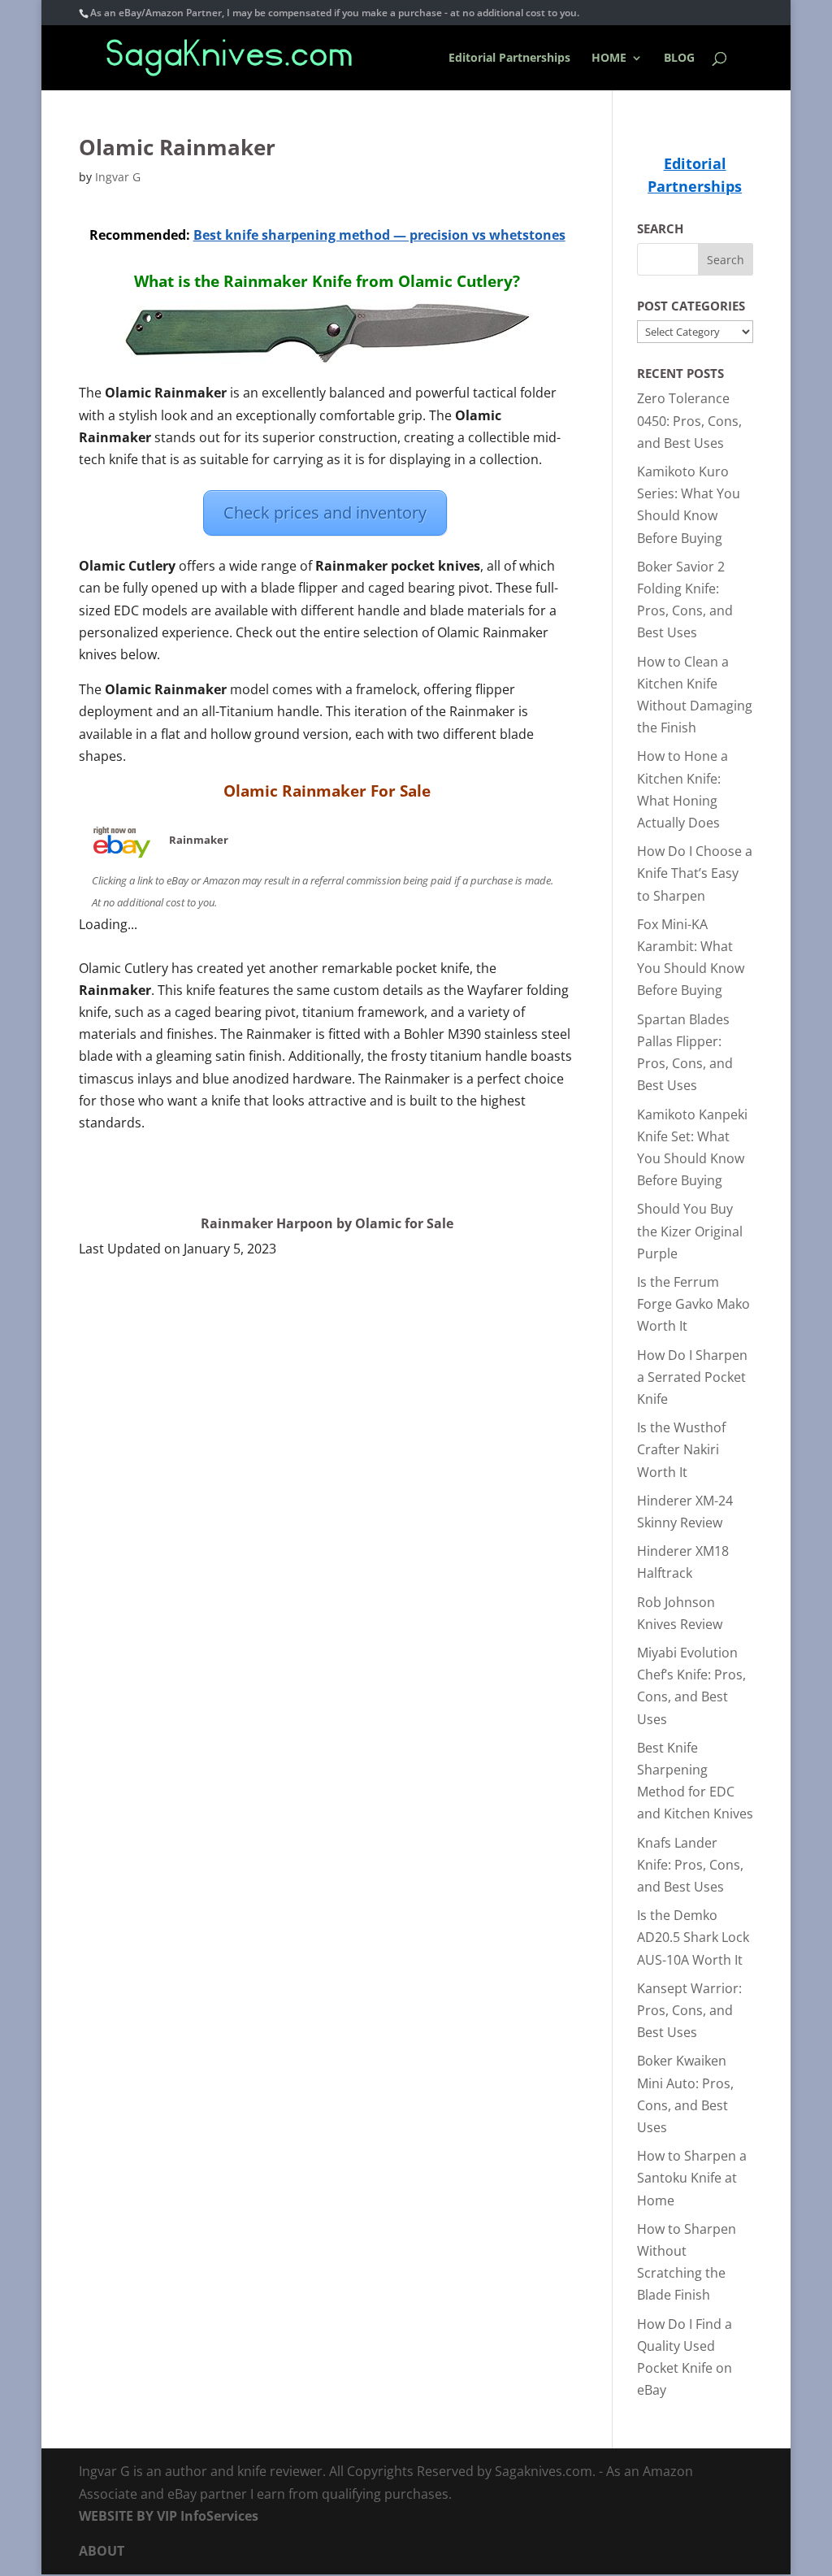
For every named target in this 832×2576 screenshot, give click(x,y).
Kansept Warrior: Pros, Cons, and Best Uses (689, 2010)
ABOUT (102, 2551)
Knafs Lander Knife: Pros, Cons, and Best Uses (690, 1865)
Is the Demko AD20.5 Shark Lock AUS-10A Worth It (693, 1937)
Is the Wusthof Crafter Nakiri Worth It (681, 1449)
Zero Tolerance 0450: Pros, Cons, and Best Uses (689, 420)
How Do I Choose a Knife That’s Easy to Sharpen (695, 873)
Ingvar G (118, 177)
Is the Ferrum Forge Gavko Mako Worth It (693, 1304)
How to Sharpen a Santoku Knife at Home (692, 2178)
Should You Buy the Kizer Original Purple (690, 1231)
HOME (609, 59)
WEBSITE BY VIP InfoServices (169, 2516)
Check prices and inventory (325, 513)
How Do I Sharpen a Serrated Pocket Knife (692, 1377)
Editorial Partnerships (509, 59)
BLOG (679, 59)
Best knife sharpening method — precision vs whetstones (379, 235)
